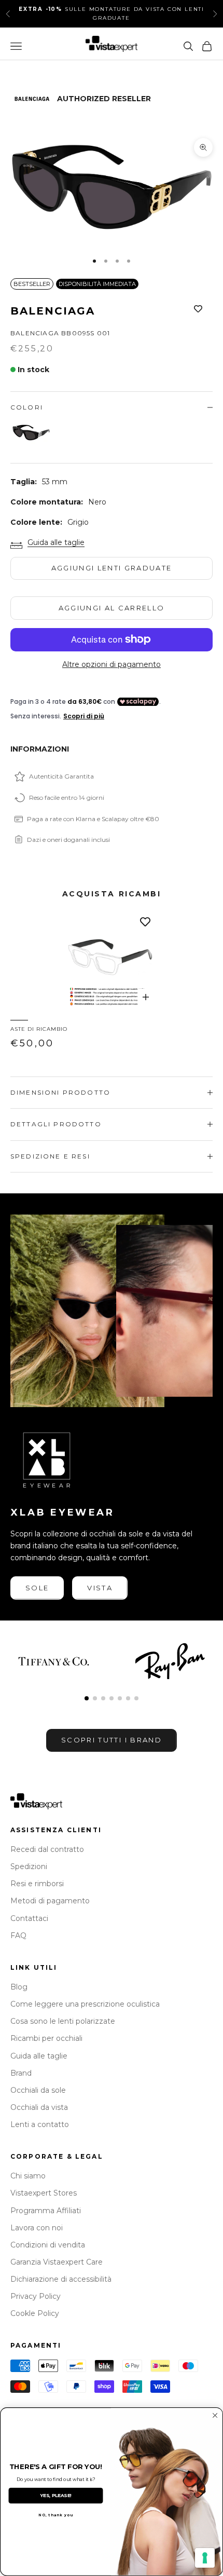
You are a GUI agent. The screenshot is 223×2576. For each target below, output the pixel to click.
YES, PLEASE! (56, 2496)
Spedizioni (29, 1866)
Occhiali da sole (38, 2090)
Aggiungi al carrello (112, 608)
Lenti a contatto (40, 2124)
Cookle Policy (35, 2313)
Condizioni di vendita (48, 2245)
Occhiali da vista (39, 2107)
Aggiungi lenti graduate (112, 568)
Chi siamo (28, 2176)
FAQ (18, 1936)
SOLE (37, 1588)
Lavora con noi (37, 2228)
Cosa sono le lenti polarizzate (63, 2021)
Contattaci (29, 1918)
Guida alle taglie (56, 542)
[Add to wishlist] (198, 309)
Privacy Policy (36, 2296)
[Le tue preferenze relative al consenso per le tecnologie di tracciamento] (205, 2558)
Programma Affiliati (46, 2211)
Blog (19, 1987)
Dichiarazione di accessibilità (61, 2279)
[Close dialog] (215, 2416)
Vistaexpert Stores (44, 2193)
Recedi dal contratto (47, 1849)
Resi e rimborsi (37, 1884)
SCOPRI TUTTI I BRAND (112, 1740)
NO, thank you (56, 2515)
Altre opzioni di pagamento (112, 664)
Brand (21, 2073)
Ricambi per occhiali (46, 2038)
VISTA (100, 1588)
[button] (87, 1698)
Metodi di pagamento (50, 1901)
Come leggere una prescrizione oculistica (85, 2004)
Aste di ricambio (39, 1029)
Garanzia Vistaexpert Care (57, 2262)
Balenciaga (53, 311)
